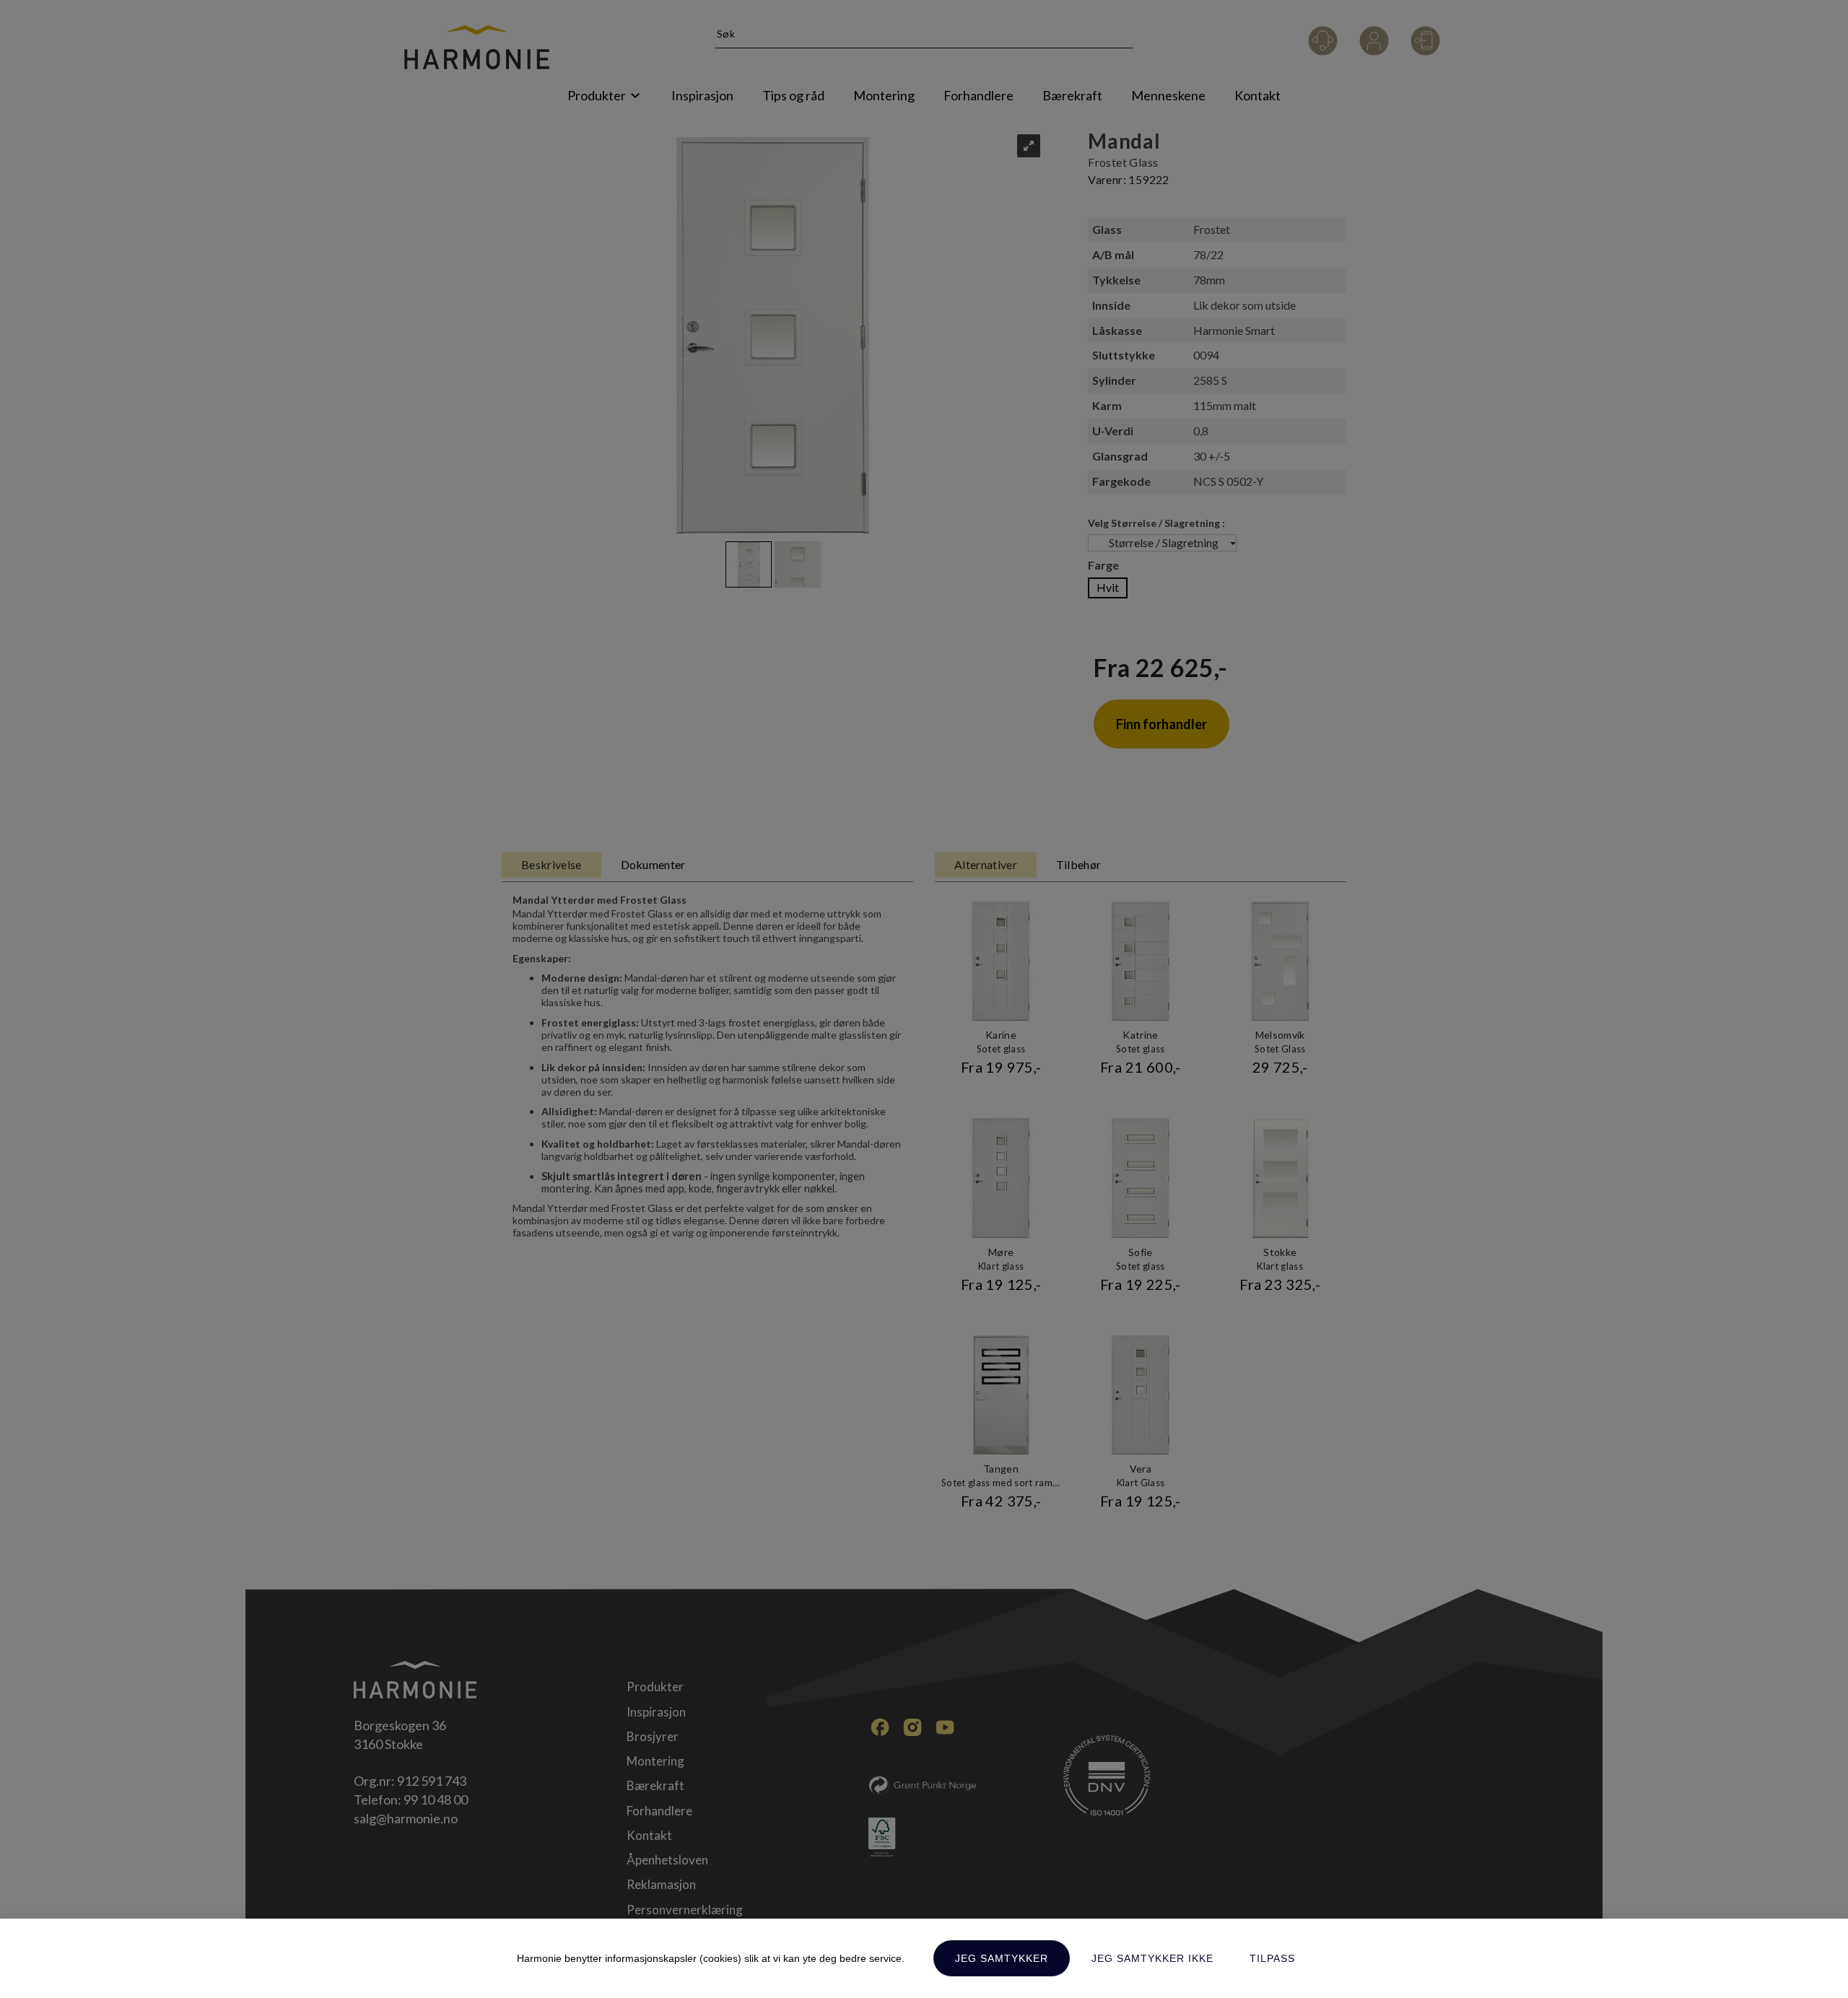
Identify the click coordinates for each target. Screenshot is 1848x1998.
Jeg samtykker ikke (1152, 1958)
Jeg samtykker (1002, 1958)
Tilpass (1272, 1958)
